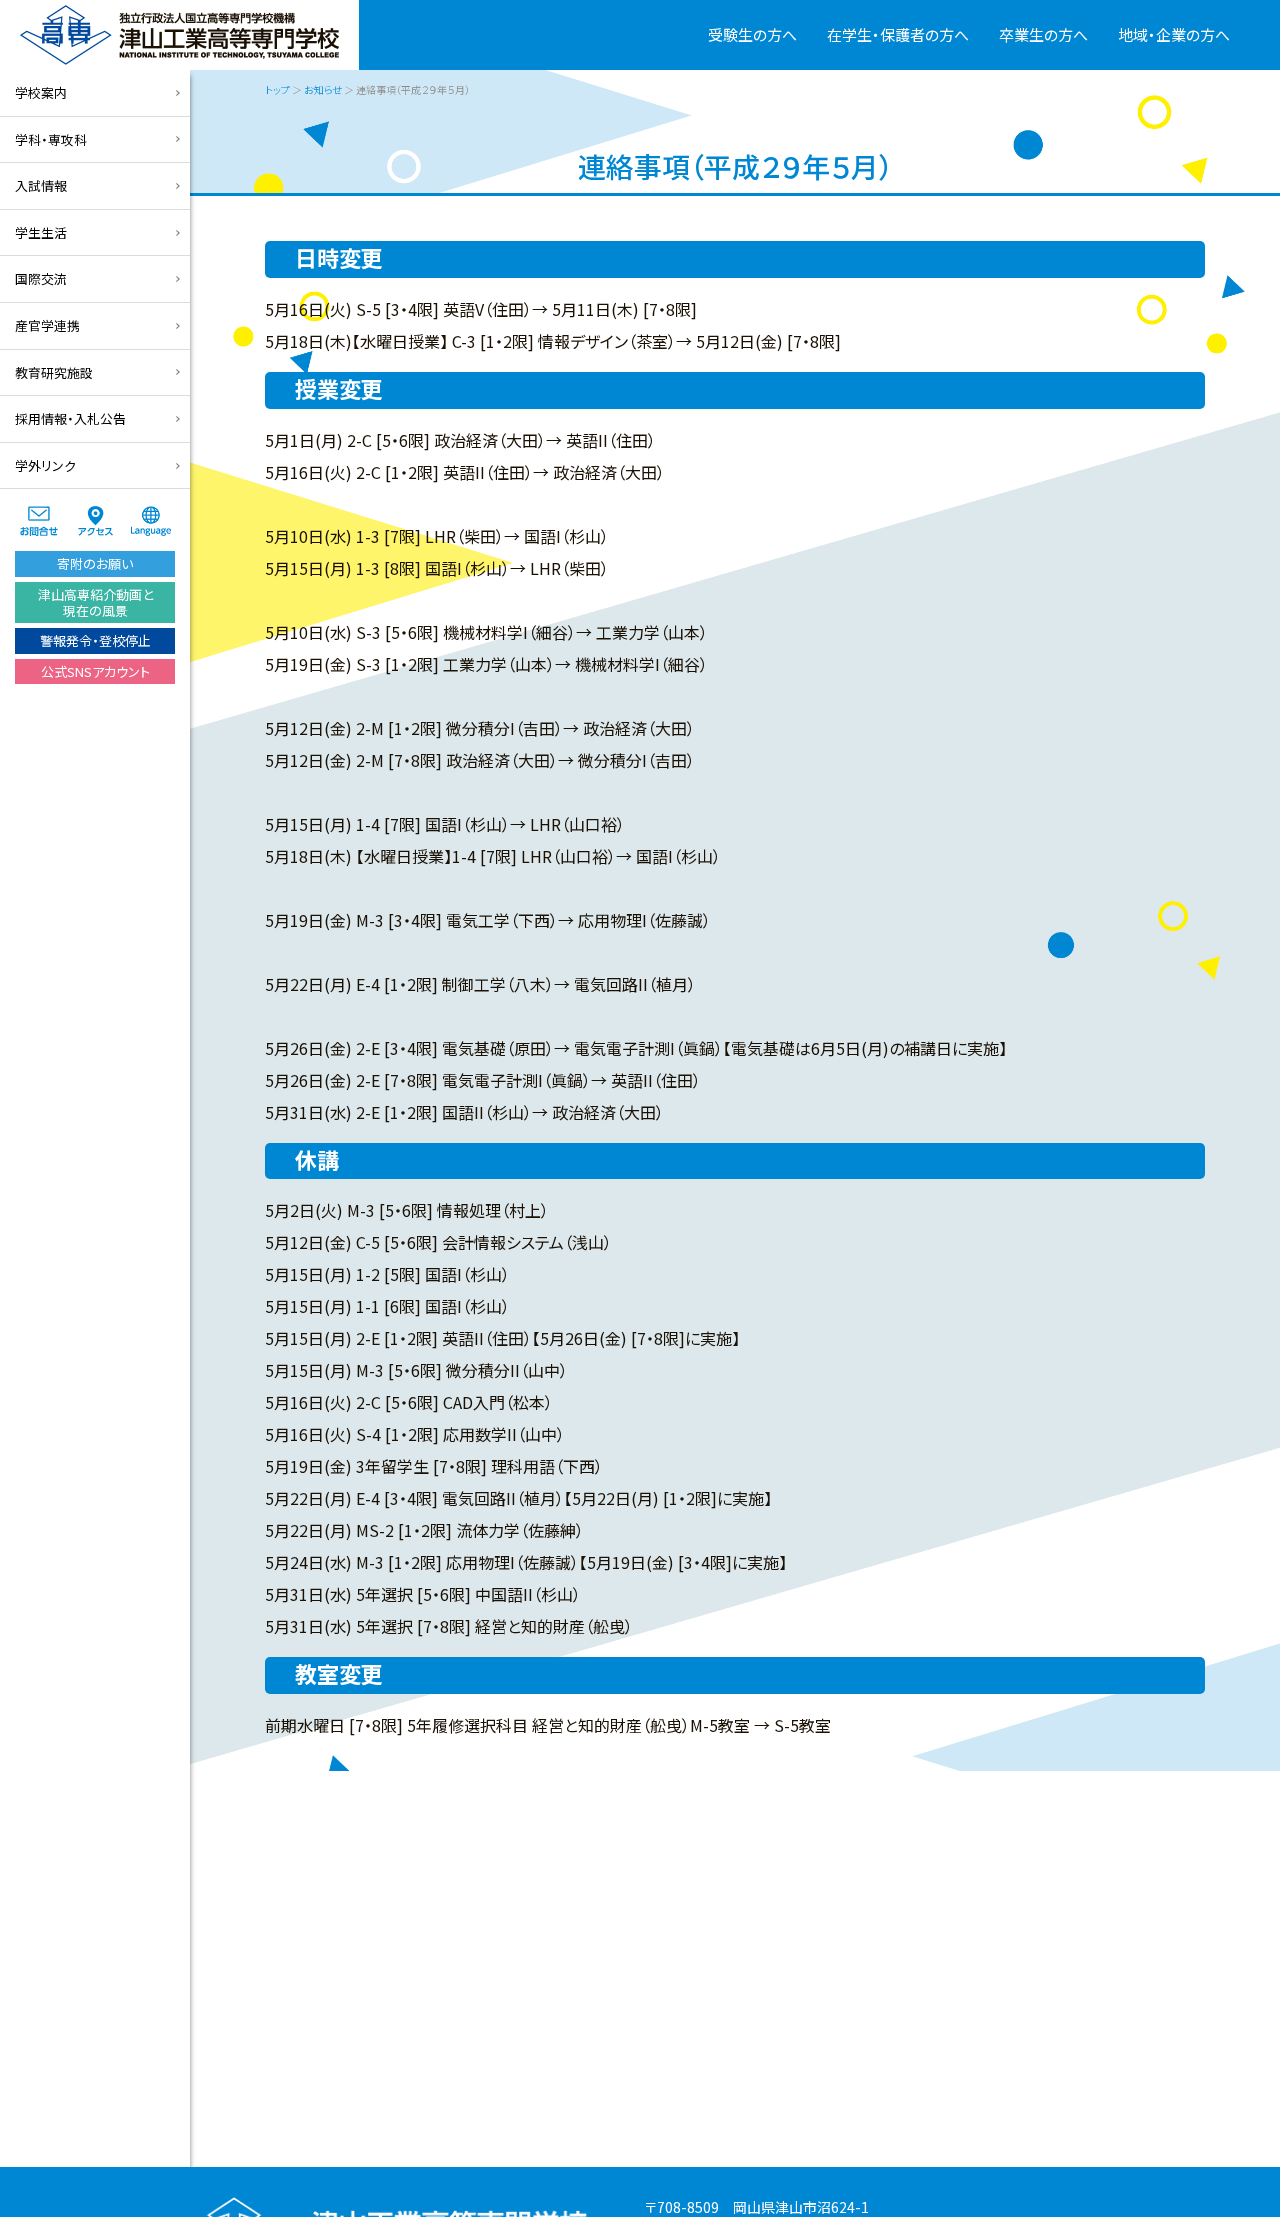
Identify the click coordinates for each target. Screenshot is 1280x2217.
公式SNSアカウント (95, 671)
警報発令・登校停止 (95, 640)
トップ (277, 89)
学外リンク (45, 465)
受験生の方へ (752, 34)
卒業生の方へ (1043, 34)
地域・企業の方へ (1174, 34)
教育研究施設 (54, 372)
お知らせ (323, 89)
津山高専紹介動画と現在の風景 (95, 602)
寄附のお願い (95, 563)
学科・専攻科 (51, 139)
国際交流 (41, 278)
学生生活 (41, 232)
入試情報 (41, 185)
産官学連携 (47, 325)
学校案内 (41, 92)
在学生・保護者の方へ (898, 34)
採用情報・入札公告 (70, 418)
